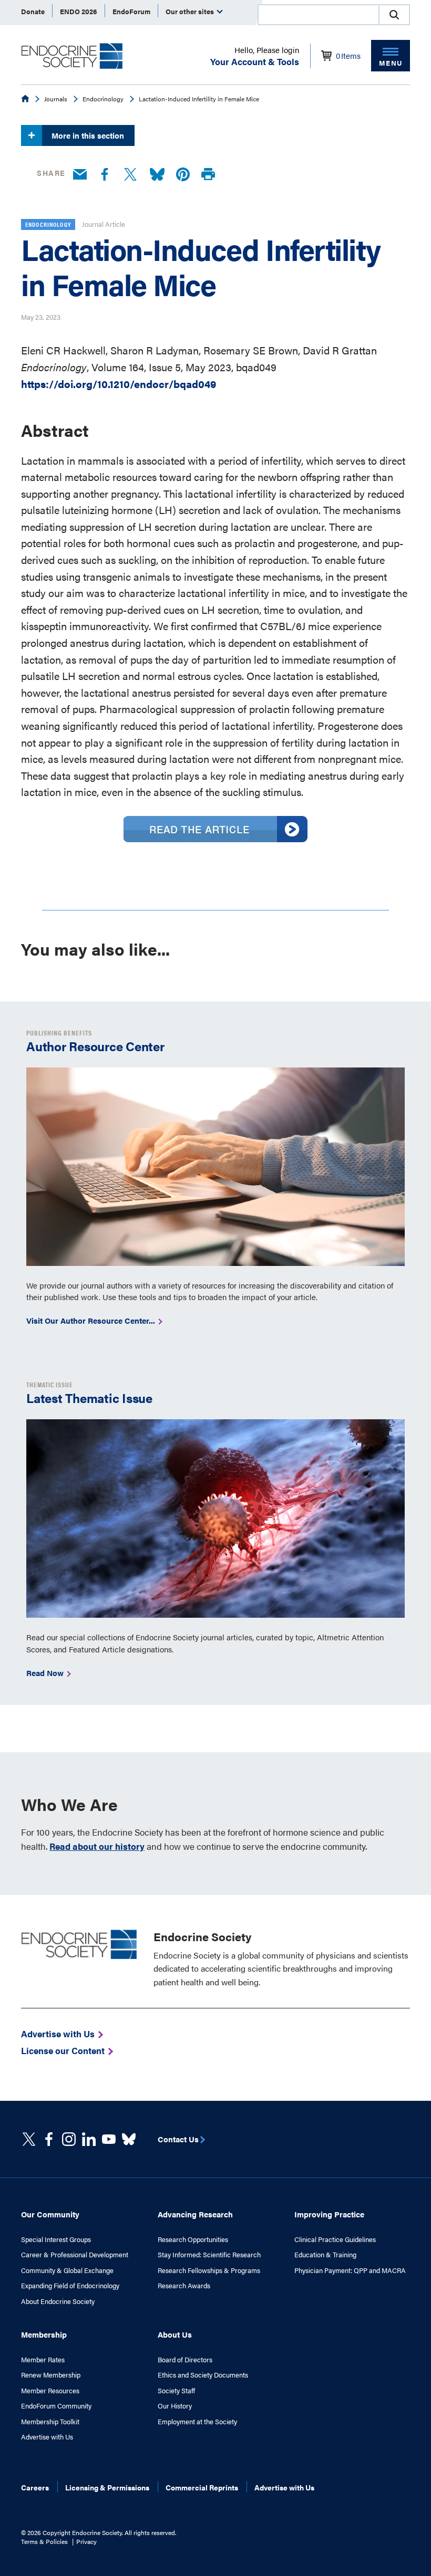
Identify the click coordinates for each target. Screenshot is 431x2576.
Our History (175, 2406)
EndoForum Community (56, 2406)
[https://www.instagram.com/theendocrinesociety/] (69, 2139)
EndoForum (131, 11)
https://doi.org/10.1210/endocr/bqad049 (119, 384)
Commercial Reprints (202, 2487)
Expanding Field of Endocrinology (70, 2286)
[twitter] (29, 2139)
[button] (394, 15)
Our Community (50, 2214)
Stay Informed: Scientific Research (209, 2255)
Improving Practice (329, 2214)
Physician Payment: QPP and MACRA (350, 2270)
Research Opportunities (193, 2239)
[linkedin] (109, 2139)
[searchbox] (319, 16)
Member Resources (50, 2391)
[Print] (208, 175)
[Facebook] (105, 175)
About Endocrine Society (58, 2301)
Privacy (86, 2541)
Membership (44, 2334)
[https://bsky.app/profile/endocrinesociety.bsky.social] (129, 2139)
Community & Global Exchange (67, 2270)
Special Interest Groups (56, 2239)
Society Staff (176, 2391)
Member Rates (43, 2360)
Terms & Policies (44, 2541)
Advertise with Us (47, 2437)
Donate (33, 11)
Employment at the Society (197, 2422)
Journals (56, 99)
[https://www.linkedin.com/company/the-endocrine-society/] (89, 2139)
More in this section (88, 135)
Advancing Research (195, 2214)
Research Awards (184, 2286)
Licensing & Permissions (107, 2487)
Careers (35, 2487)
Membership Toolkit (50, 2422)
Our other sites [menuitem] (191, 11)
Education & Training (325, 2255)
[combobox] (318, 15)
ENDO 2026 (79, 11)
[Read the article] (215, 838)
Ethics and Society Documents (203, 2375)
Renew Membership (51, 2375)
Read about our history (97, 1846)
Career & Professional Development (75, 2255)
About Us (175, 2334)
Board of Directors (185, 2360)
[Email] (80, 175)
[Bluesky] (157, 175)
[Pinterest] (183, 175)
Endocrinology (103, 99)
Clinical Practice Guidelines (335, 2239)
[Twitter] (130, 175)
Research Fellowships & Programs (209, 2270)
